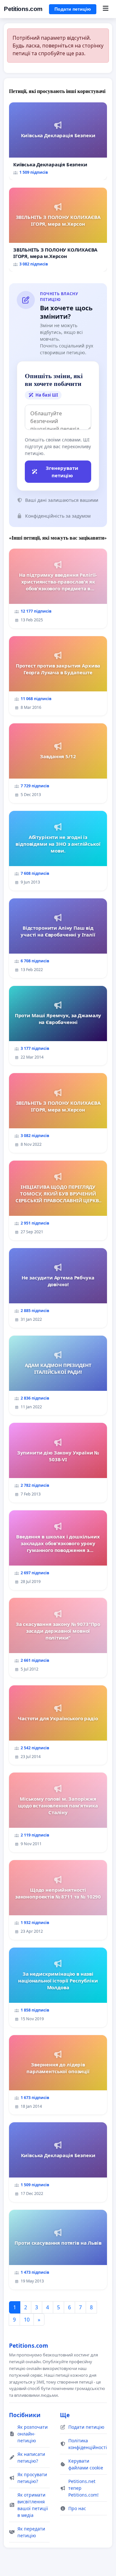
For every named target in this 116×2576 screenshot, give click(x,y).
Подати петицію (73, 9)
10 (27, 2320)
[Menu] (106, 9)
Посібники (25, 2415)
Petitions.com (23, 9)
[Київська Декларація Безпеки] (58, 141)
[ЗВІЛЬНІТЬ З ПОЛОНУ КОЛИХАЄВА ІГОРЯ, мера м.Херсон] (58, 230)
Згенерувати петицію (62, 472)
